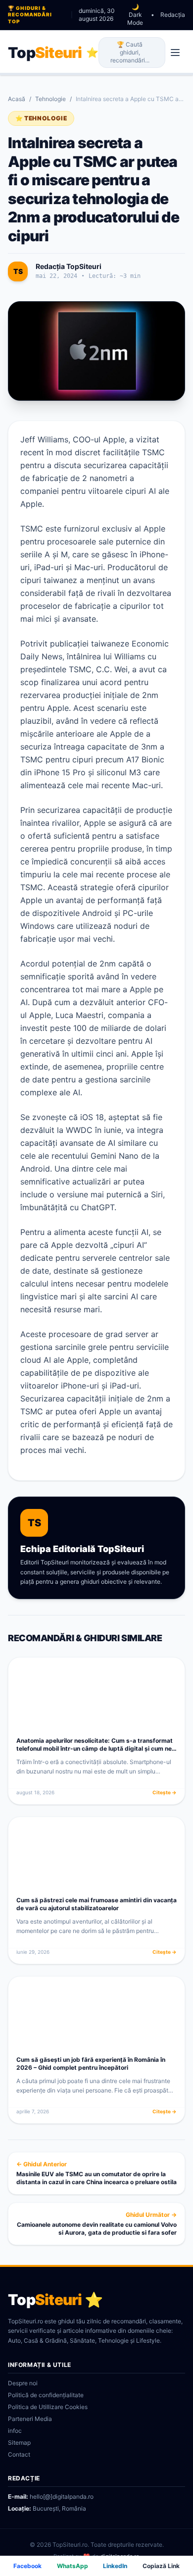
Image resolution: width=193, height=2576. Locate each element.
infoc (15, 2431)
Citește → (165, 1792)
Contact (19, 2454)
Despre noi (23, 2383)
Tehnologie (50, 99)
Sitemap (19, 2442)
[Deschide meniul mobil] (175, 53)
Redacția (173, 15)
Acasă (17, 99)
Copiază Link (161, 2566)
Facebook (27, 2566)
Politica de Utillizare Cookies (48, 2407)
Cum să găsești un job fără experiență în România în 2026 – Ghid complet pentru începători (91, 2064)
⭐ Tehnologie (41, 118)
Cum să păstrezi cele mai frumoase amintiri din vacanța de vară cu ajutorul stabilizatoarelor (96, 1904)
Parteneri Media (30, 2419)
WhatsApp (72, 2566)
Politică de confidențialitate (46, 2395)
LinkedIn (115, 2566)
